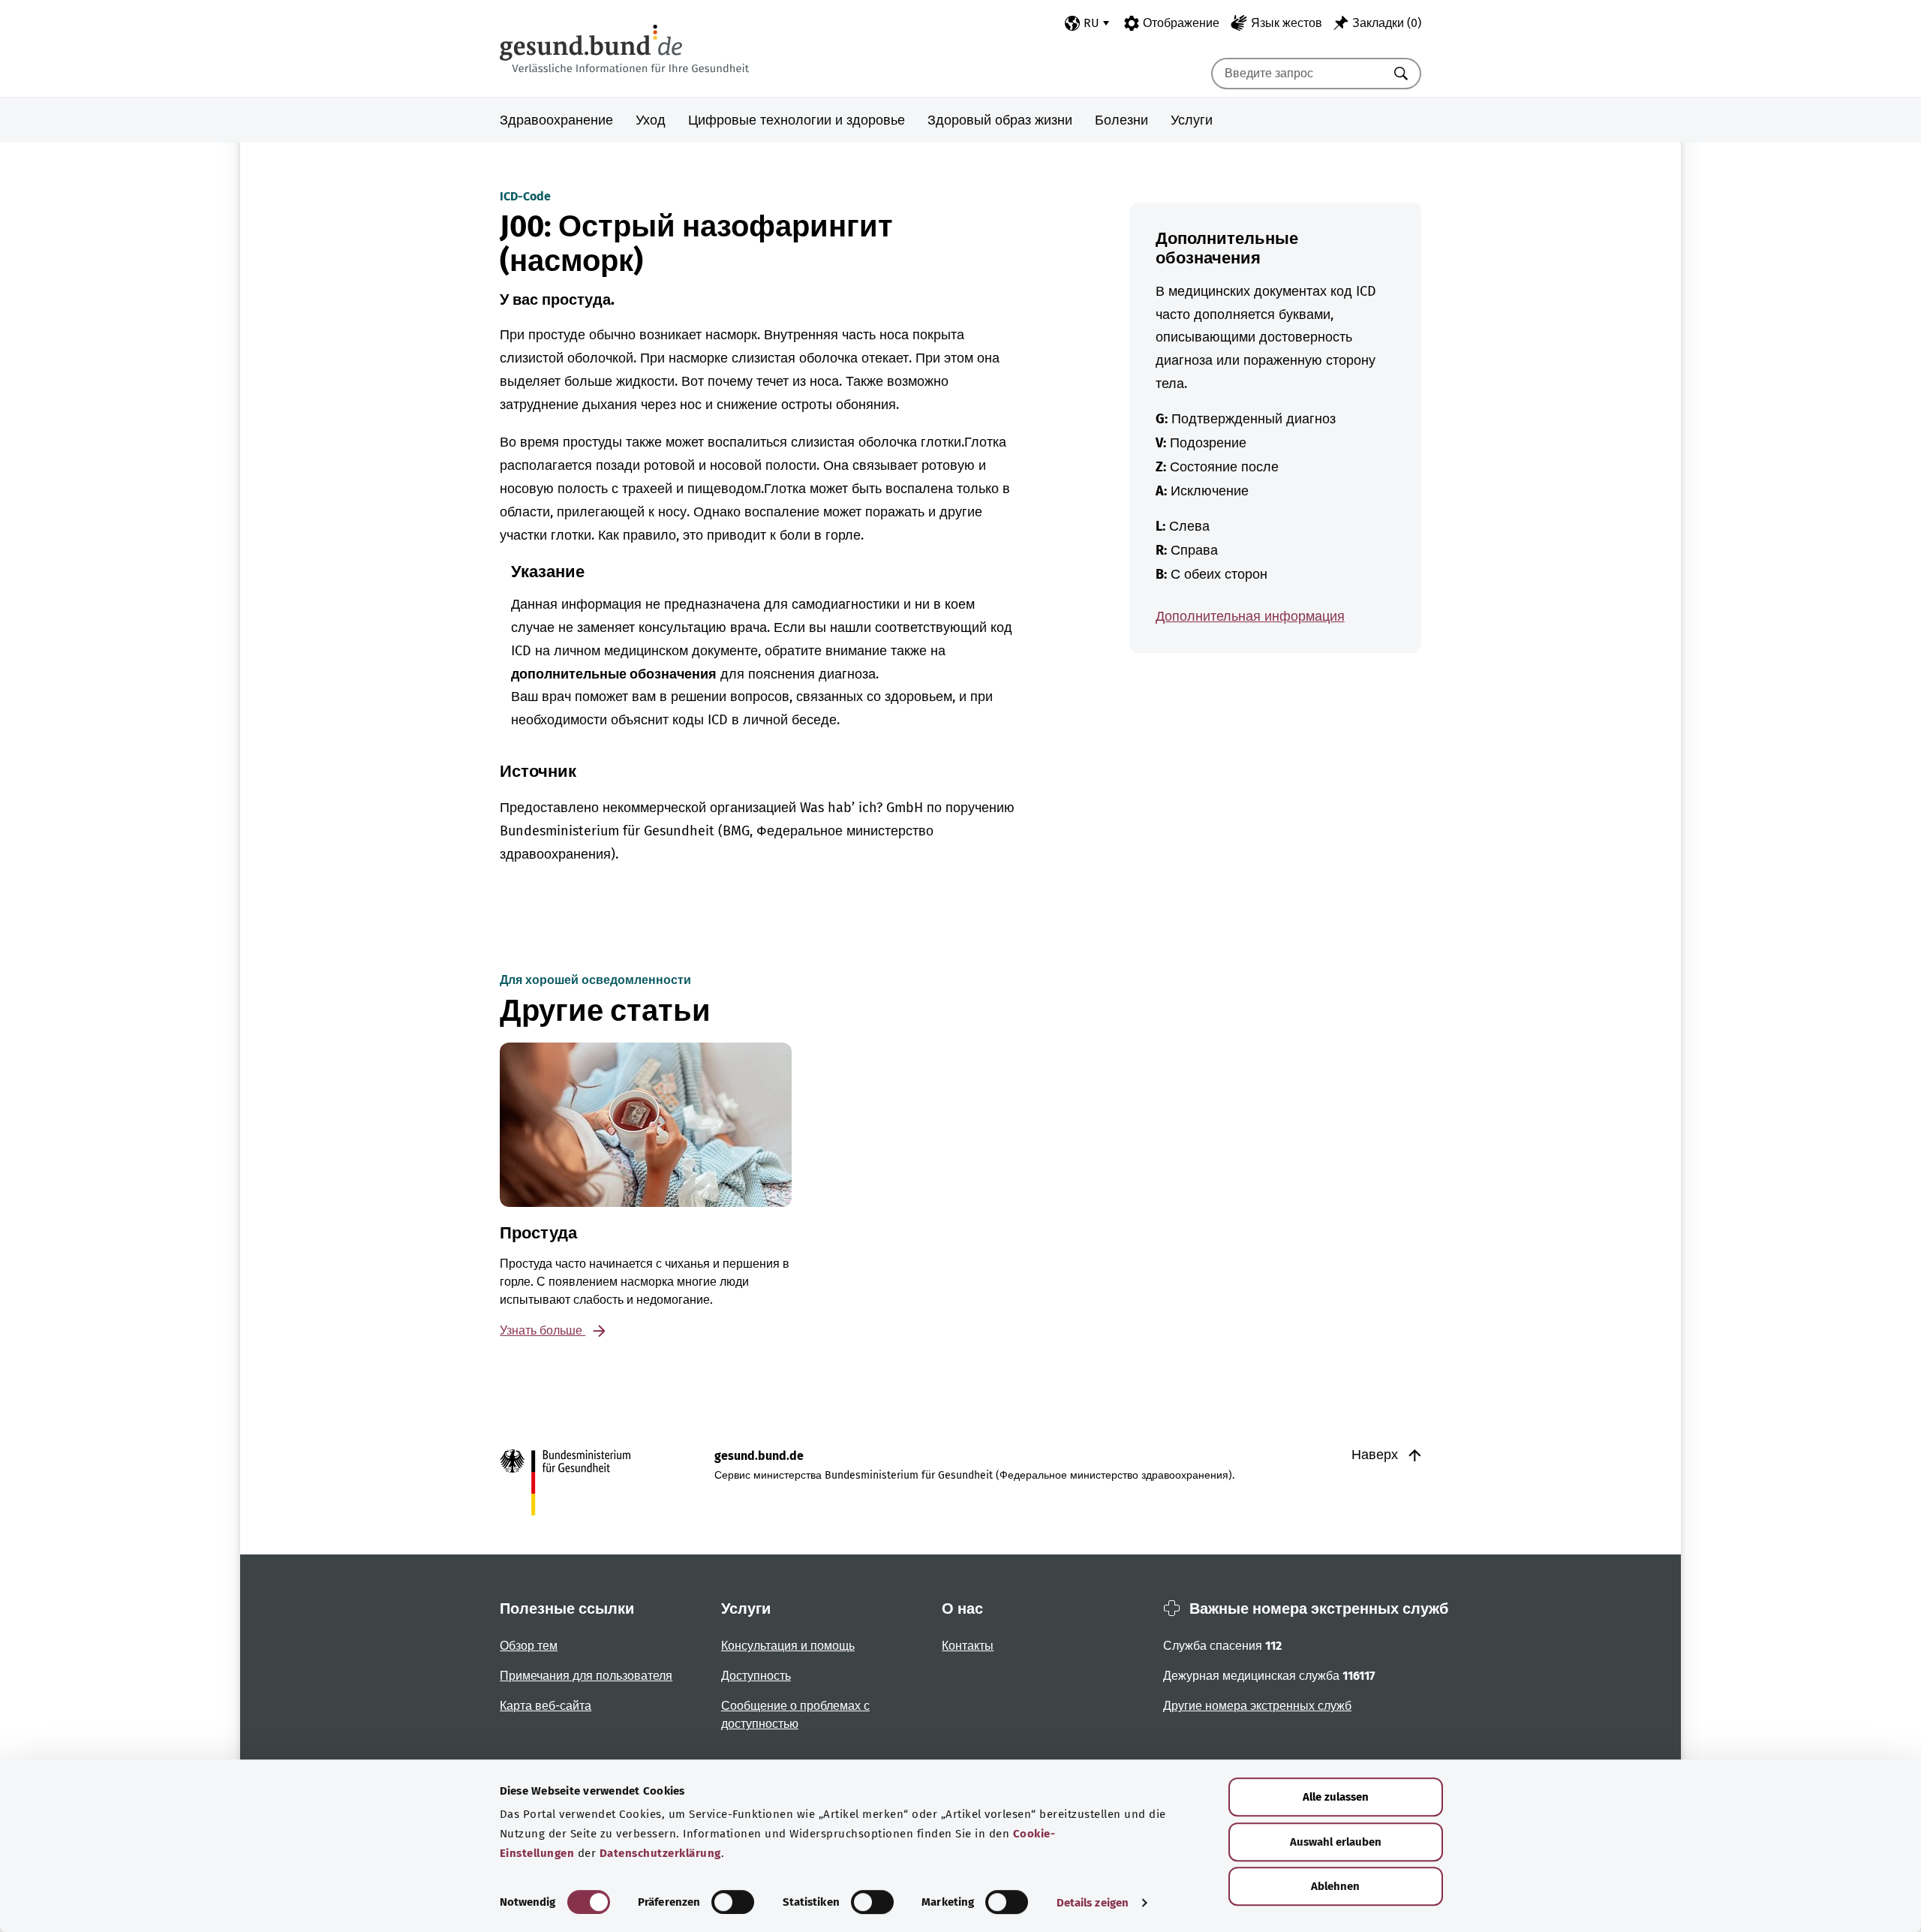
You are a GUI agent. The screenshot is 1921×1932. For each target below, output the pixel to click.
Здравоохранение (556, 120)
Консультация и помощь (788, 1646)
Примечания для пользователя (586, 1676)
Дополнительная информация (1250, 616)
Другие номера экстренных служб (1257, 1706)
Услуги (1192, 120)
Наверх (1377, 1455)
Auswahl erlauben (1336, 1842)
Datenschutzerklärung (660, 1853)
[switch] (733, 1902)
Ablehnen (1335, 1886)
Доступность (756, 1676)
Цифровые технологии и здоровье (797, 120)
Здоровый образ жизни (1000, 120)
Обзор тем (529, 1646)
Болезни (1121, 120)
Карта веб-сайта (546, 1706)
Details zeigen (1093, 1903)
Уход (651, 120)
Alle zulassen (1336, 1797)
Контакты (968, 1646)
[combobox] (1297, 74)
